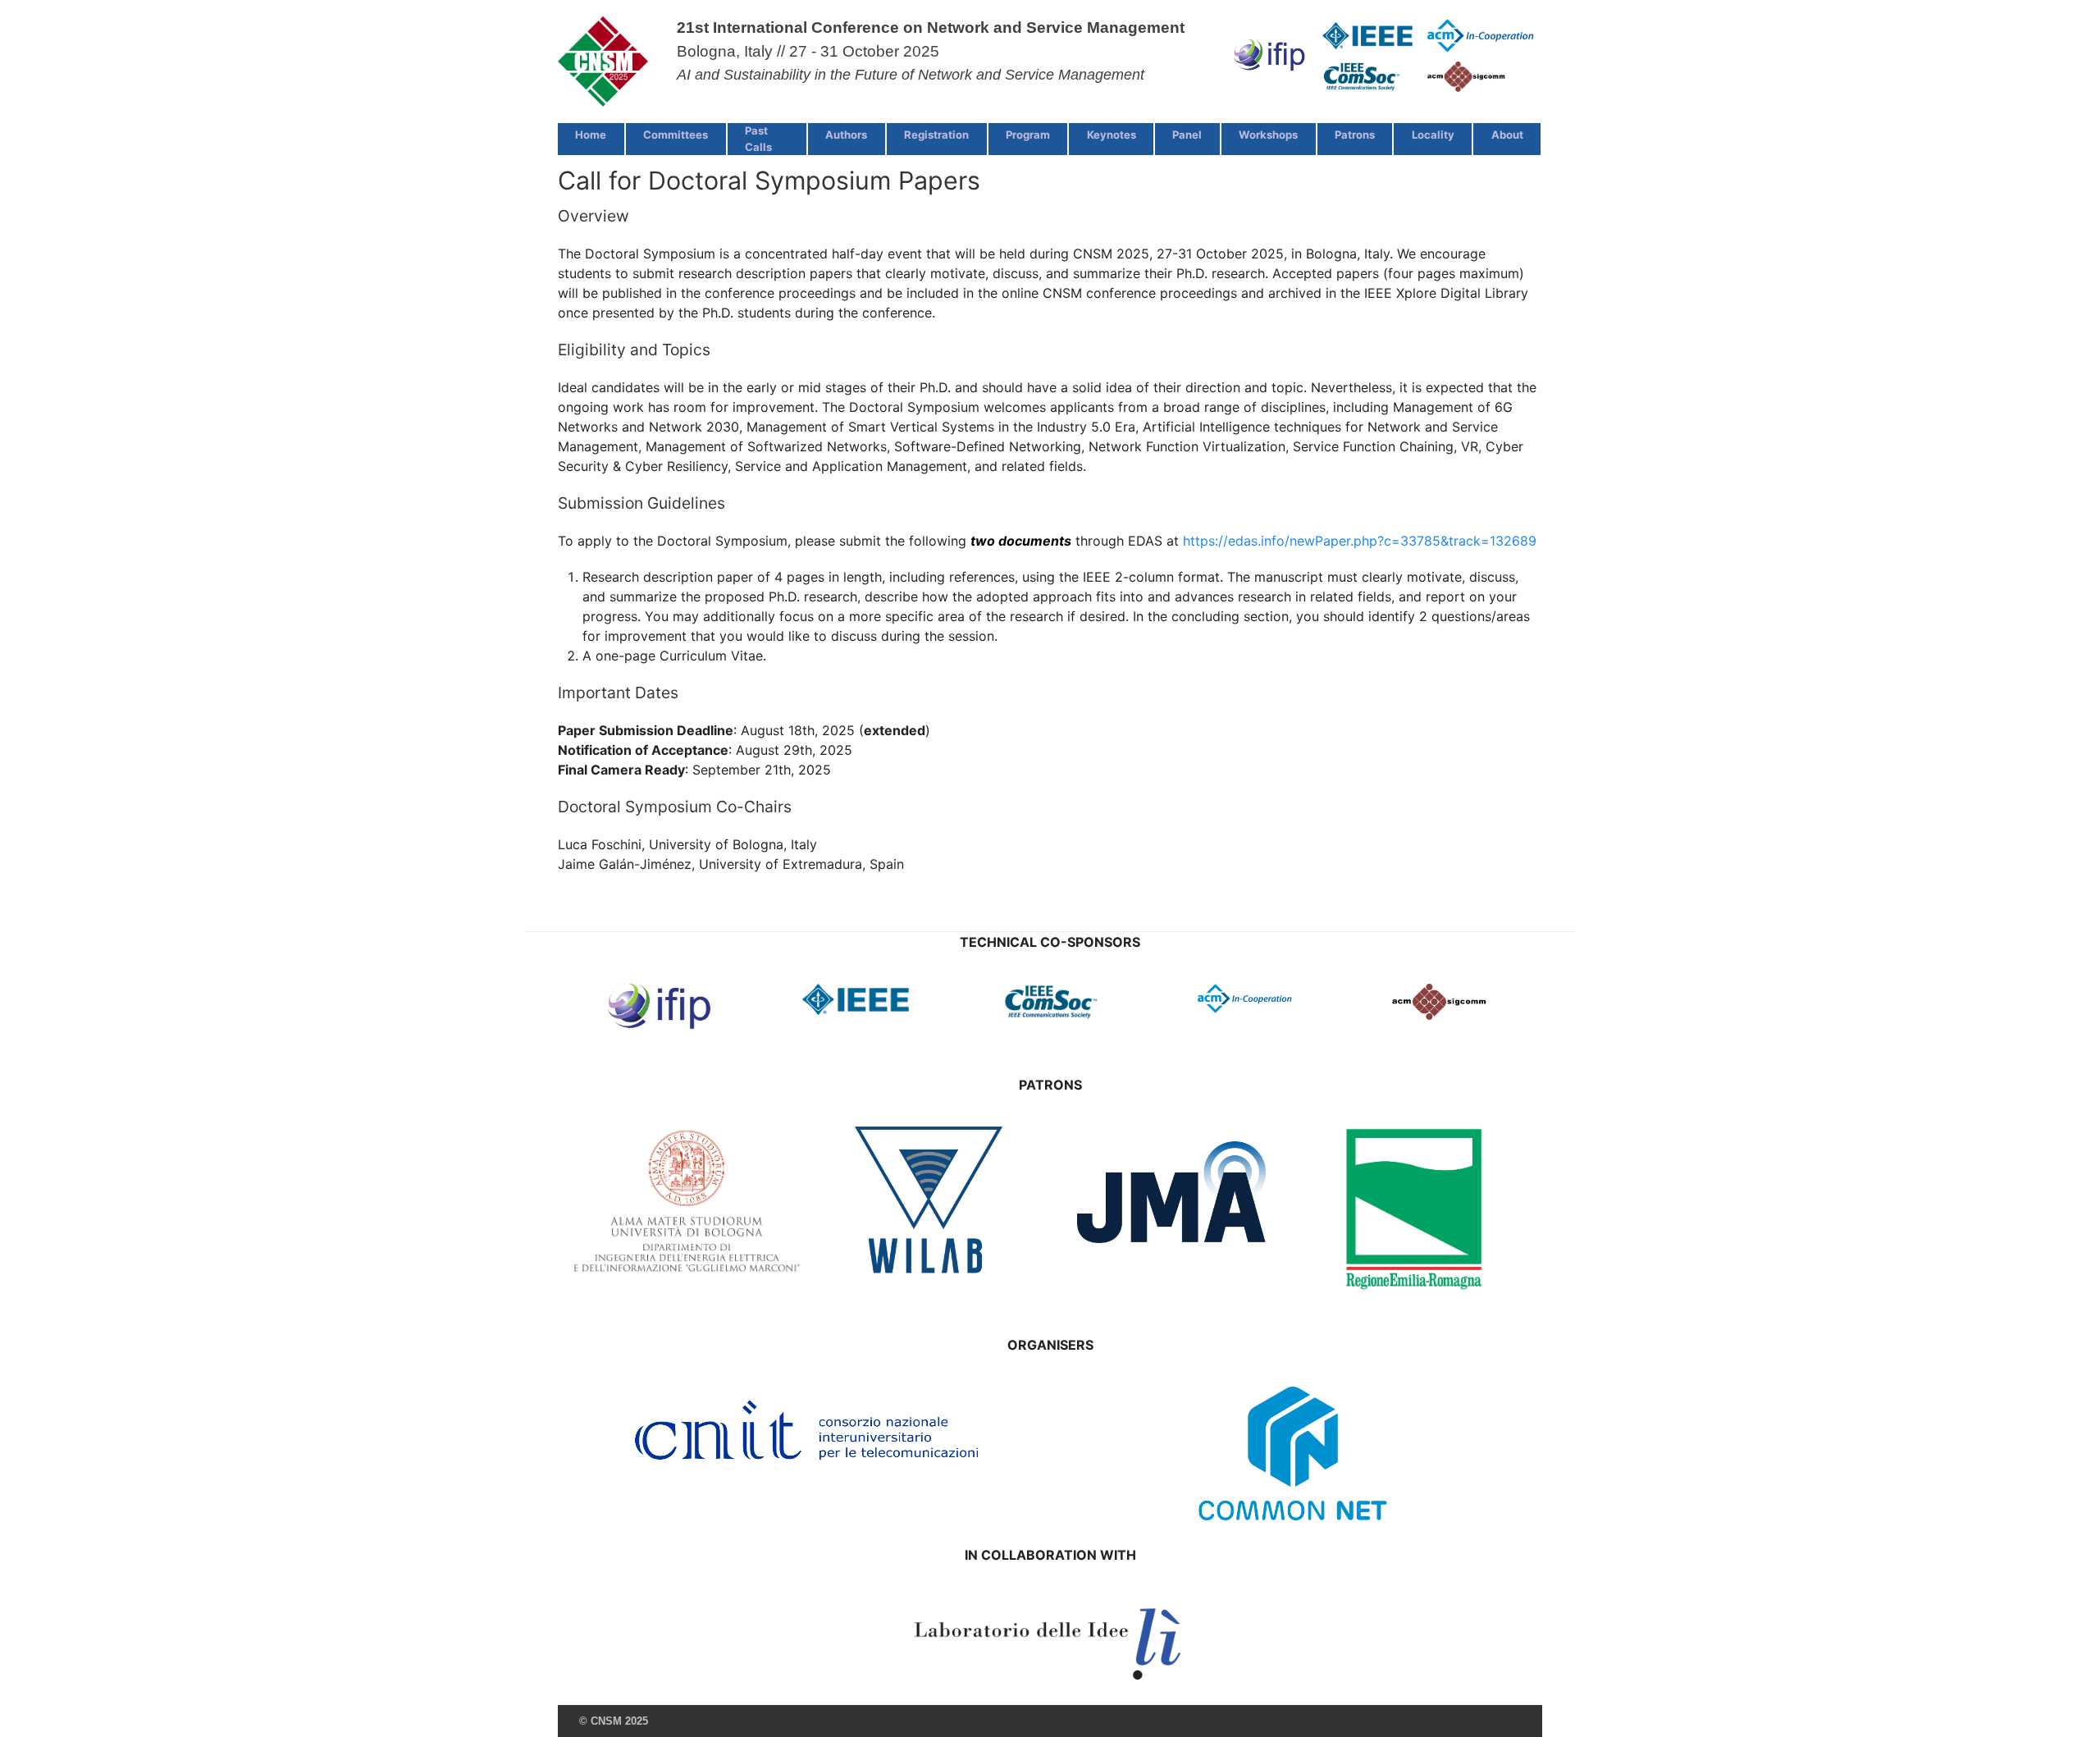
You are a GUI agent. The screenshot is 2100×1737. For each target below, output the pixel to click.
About (1507, 135)
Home (591, 135)
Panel (1187, 135)
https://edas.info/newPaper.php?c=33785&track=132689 (1360, 541)
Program (1028, 135)
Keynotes (1112, 135)
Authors (846, 135)
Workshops (1268, 135)
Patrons (1355, 135)
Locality (1433, 135)
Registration (936, 135)
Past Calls (758, 139)
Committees (676, 135)
